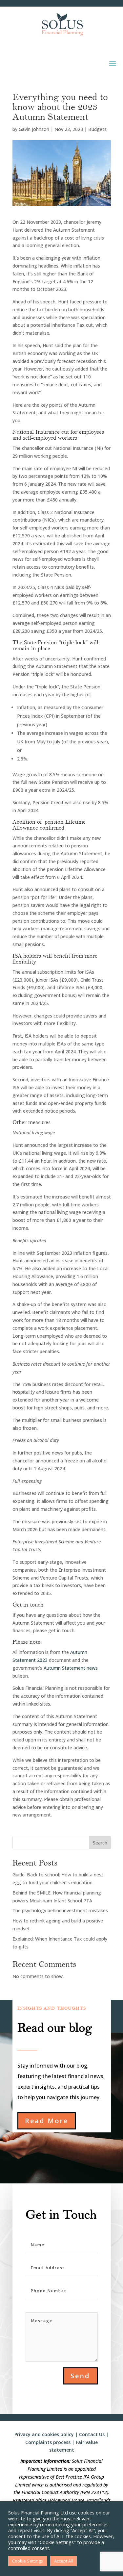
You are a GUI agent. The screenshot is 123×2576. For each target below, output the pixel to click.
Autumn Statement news (71, 1668)
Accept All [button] (63, 2561)
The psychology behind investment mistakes (60, 1910)
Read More (47, 2121)
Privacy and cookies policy (44, 2434)
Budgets (97, 129)
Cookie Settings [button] (28, 2561)
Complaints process (48, 2442)
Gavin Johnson (34, 129)
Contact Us (92, 2434)
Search (100, 1843)
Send (80, 2376)
